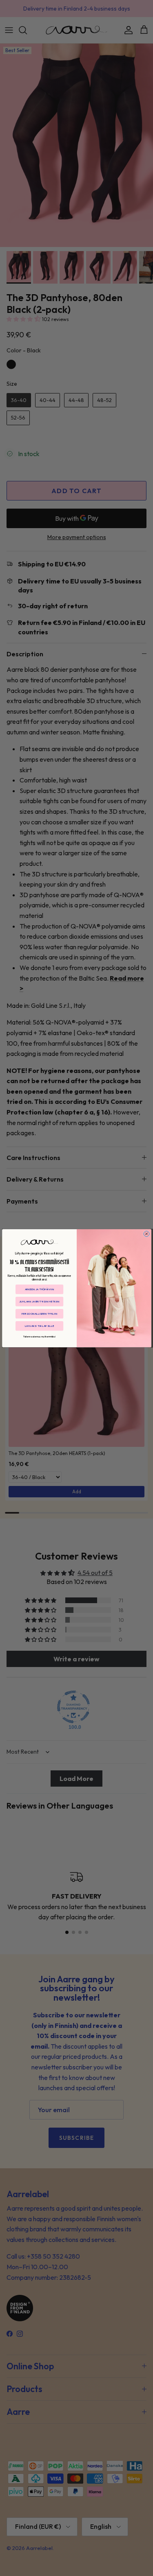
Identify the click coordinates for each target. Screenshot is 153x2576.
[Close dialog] (146, 1234)
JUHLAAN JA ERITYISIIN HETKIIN (39, 1301)
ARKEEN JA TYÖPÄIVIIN (39, 1289)
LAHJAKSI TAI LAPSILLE (39, 1326)
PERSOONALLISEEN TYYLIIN (39, 1313)
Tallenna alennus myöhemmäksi (39, 1336)
